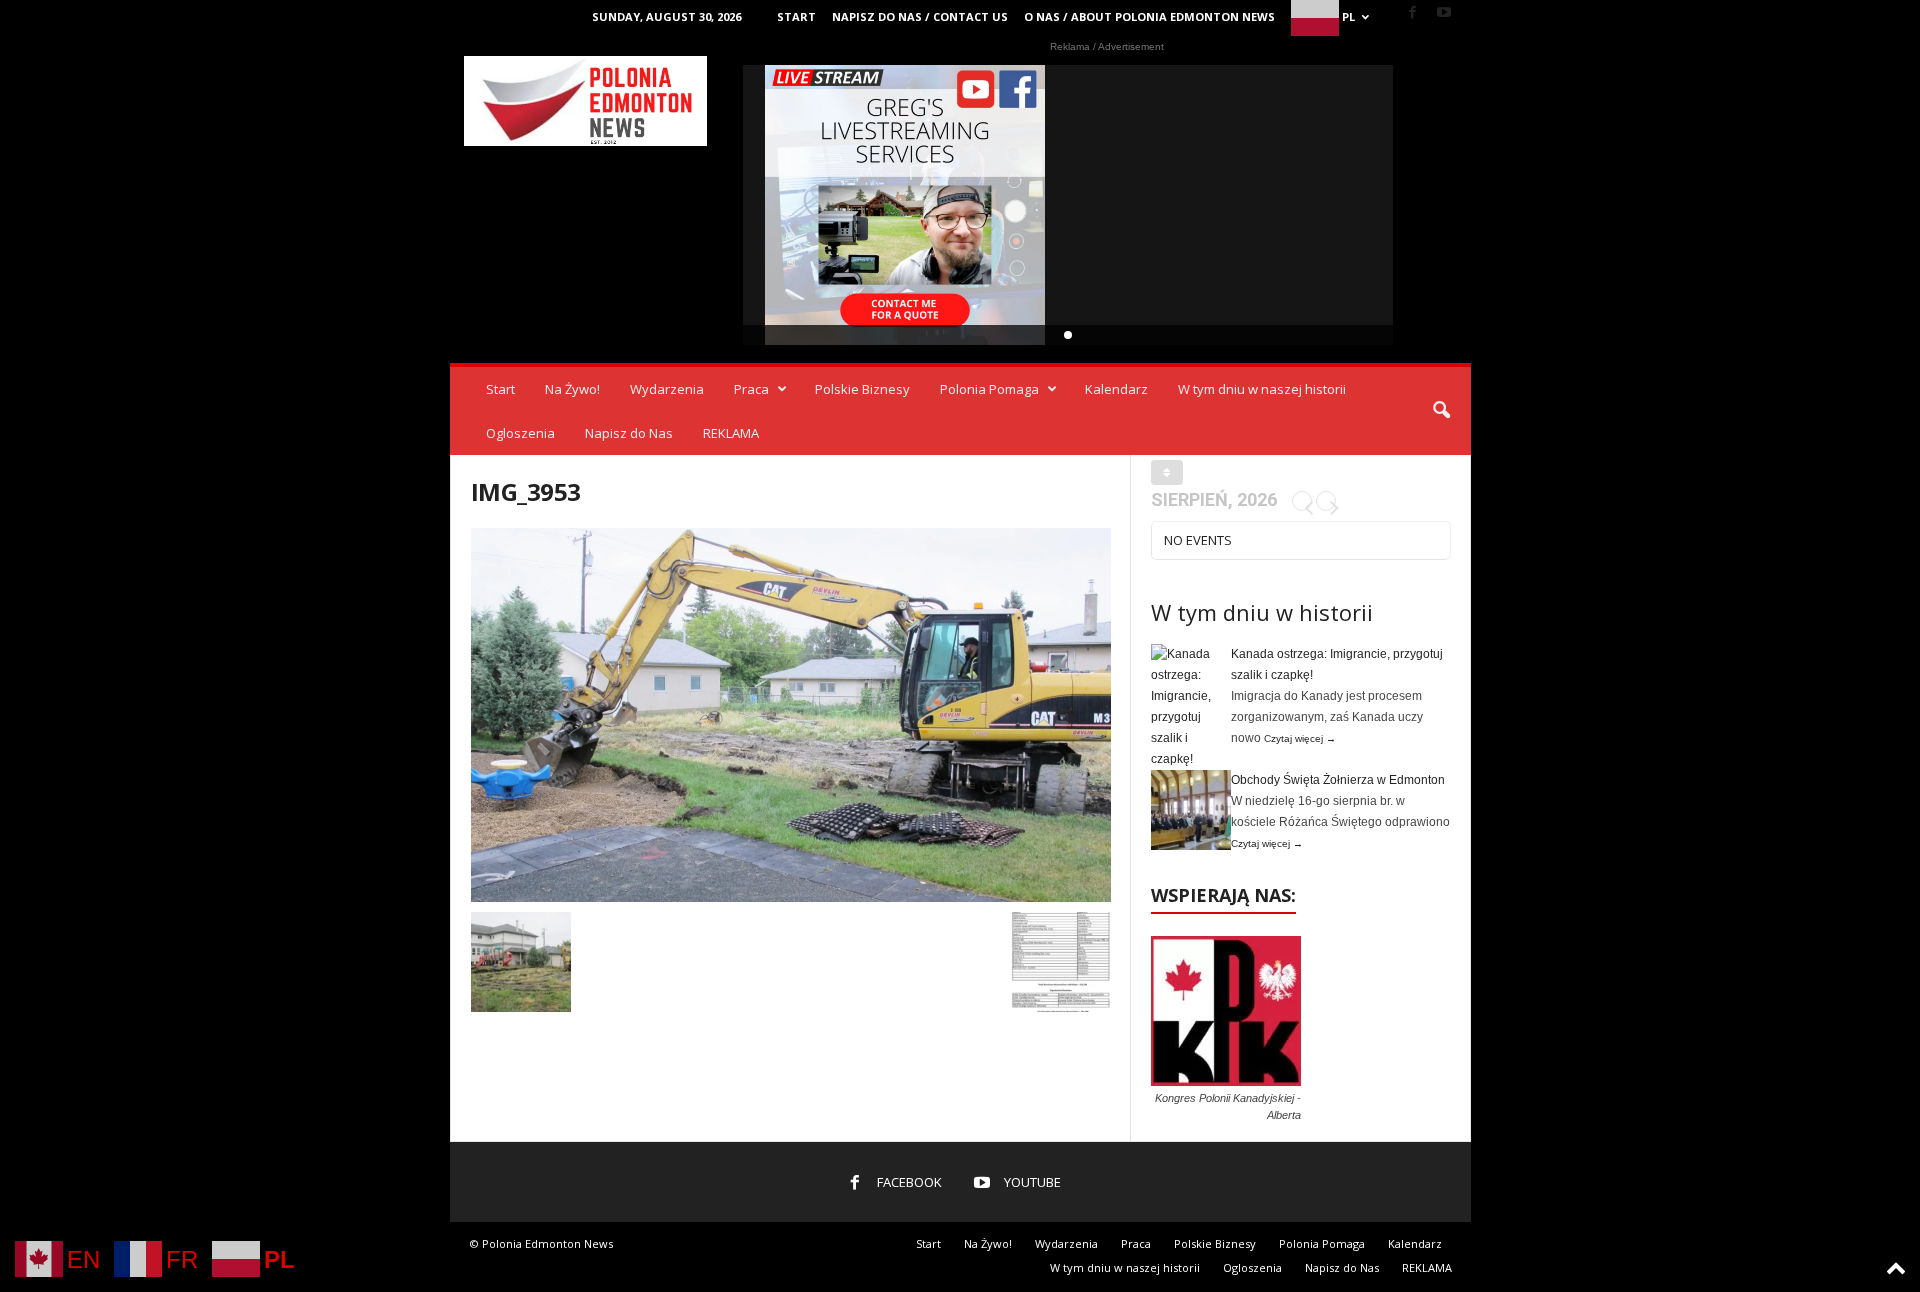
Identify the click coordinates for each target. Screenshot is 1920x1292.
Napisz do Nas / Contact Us (920, 16)
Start (796, 16)
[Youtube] (1444, 13)
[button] (1441, 411)
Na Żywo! (572, 389)
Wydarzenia (667, 389)
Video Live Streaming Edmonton (905, 205)
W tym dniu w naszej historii (1262, 389)
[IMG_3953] (791, 715)
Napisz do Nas (629, 433)
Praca (751, 389)
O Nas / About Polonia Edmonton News (1149, 16)
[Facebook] (1413, 13)
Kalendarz (1116, 389)
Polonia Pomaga (989, 389)
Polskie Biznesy (862, 389)
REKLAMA (731, 433)
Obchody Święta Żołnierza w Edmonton (1338, 780)
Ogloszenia (520, 433)
